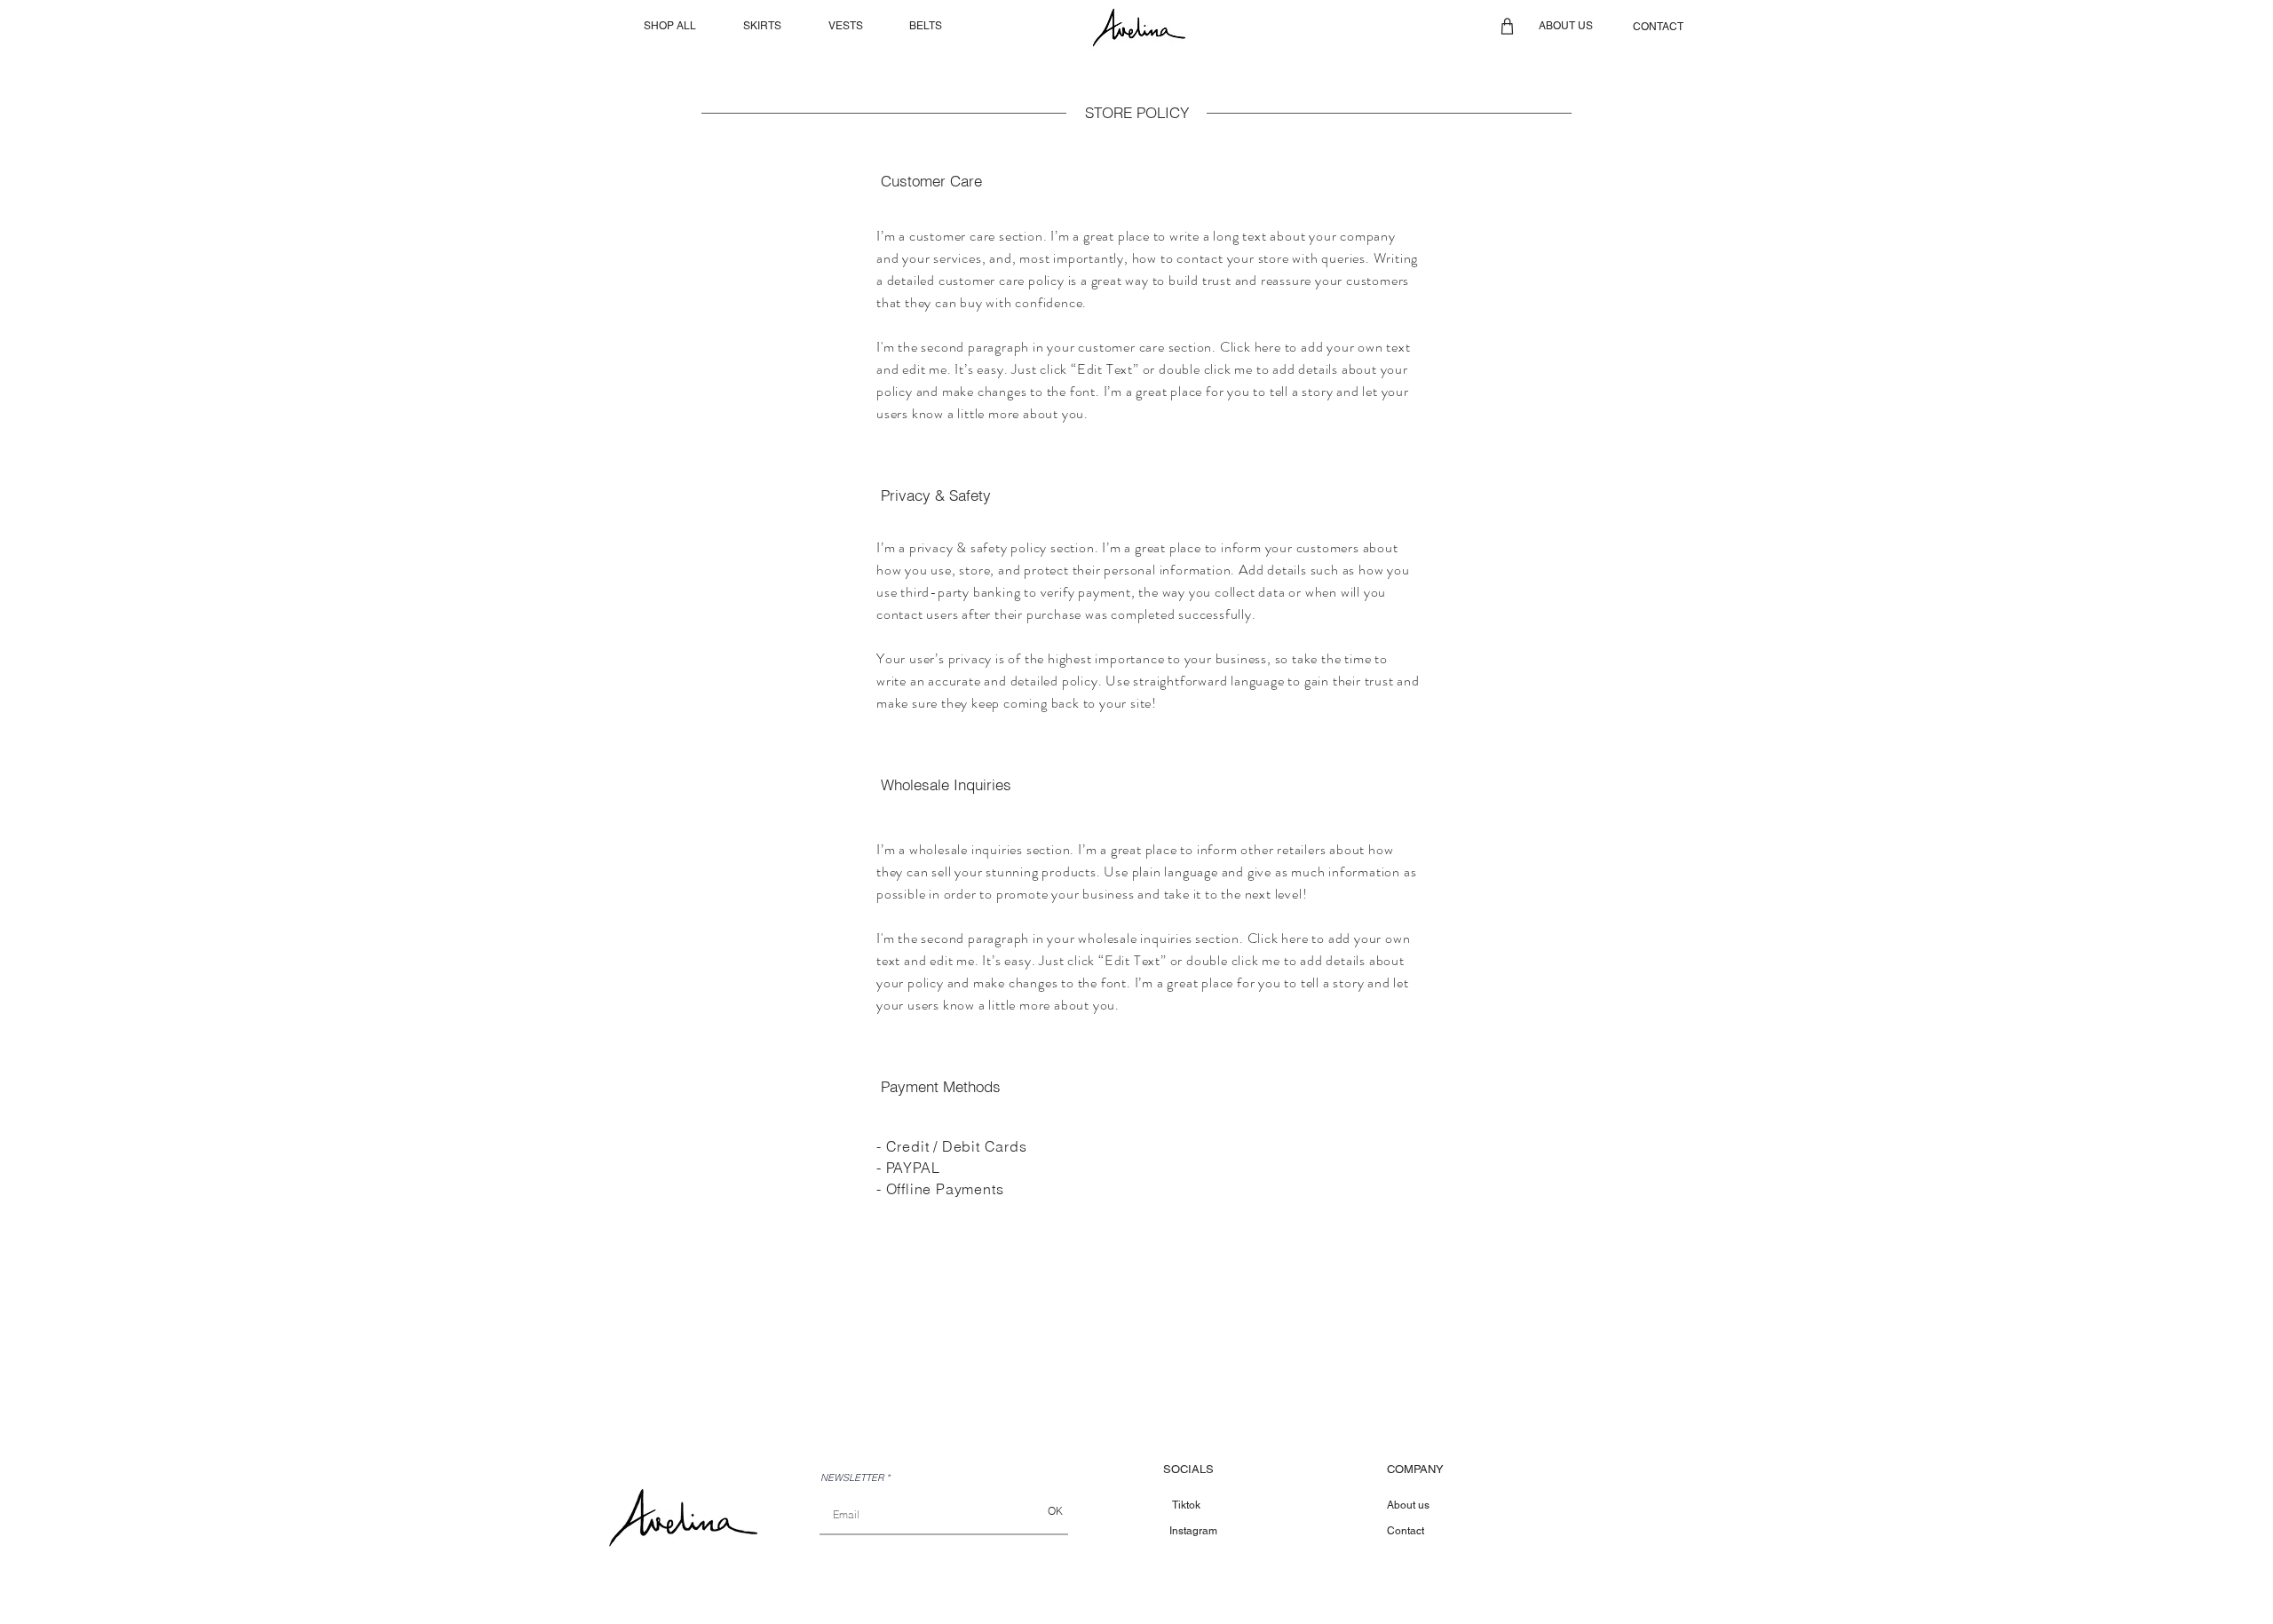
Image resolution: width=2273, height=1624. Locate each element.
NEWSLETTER (852, 1478)
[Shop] (1507, 26)
